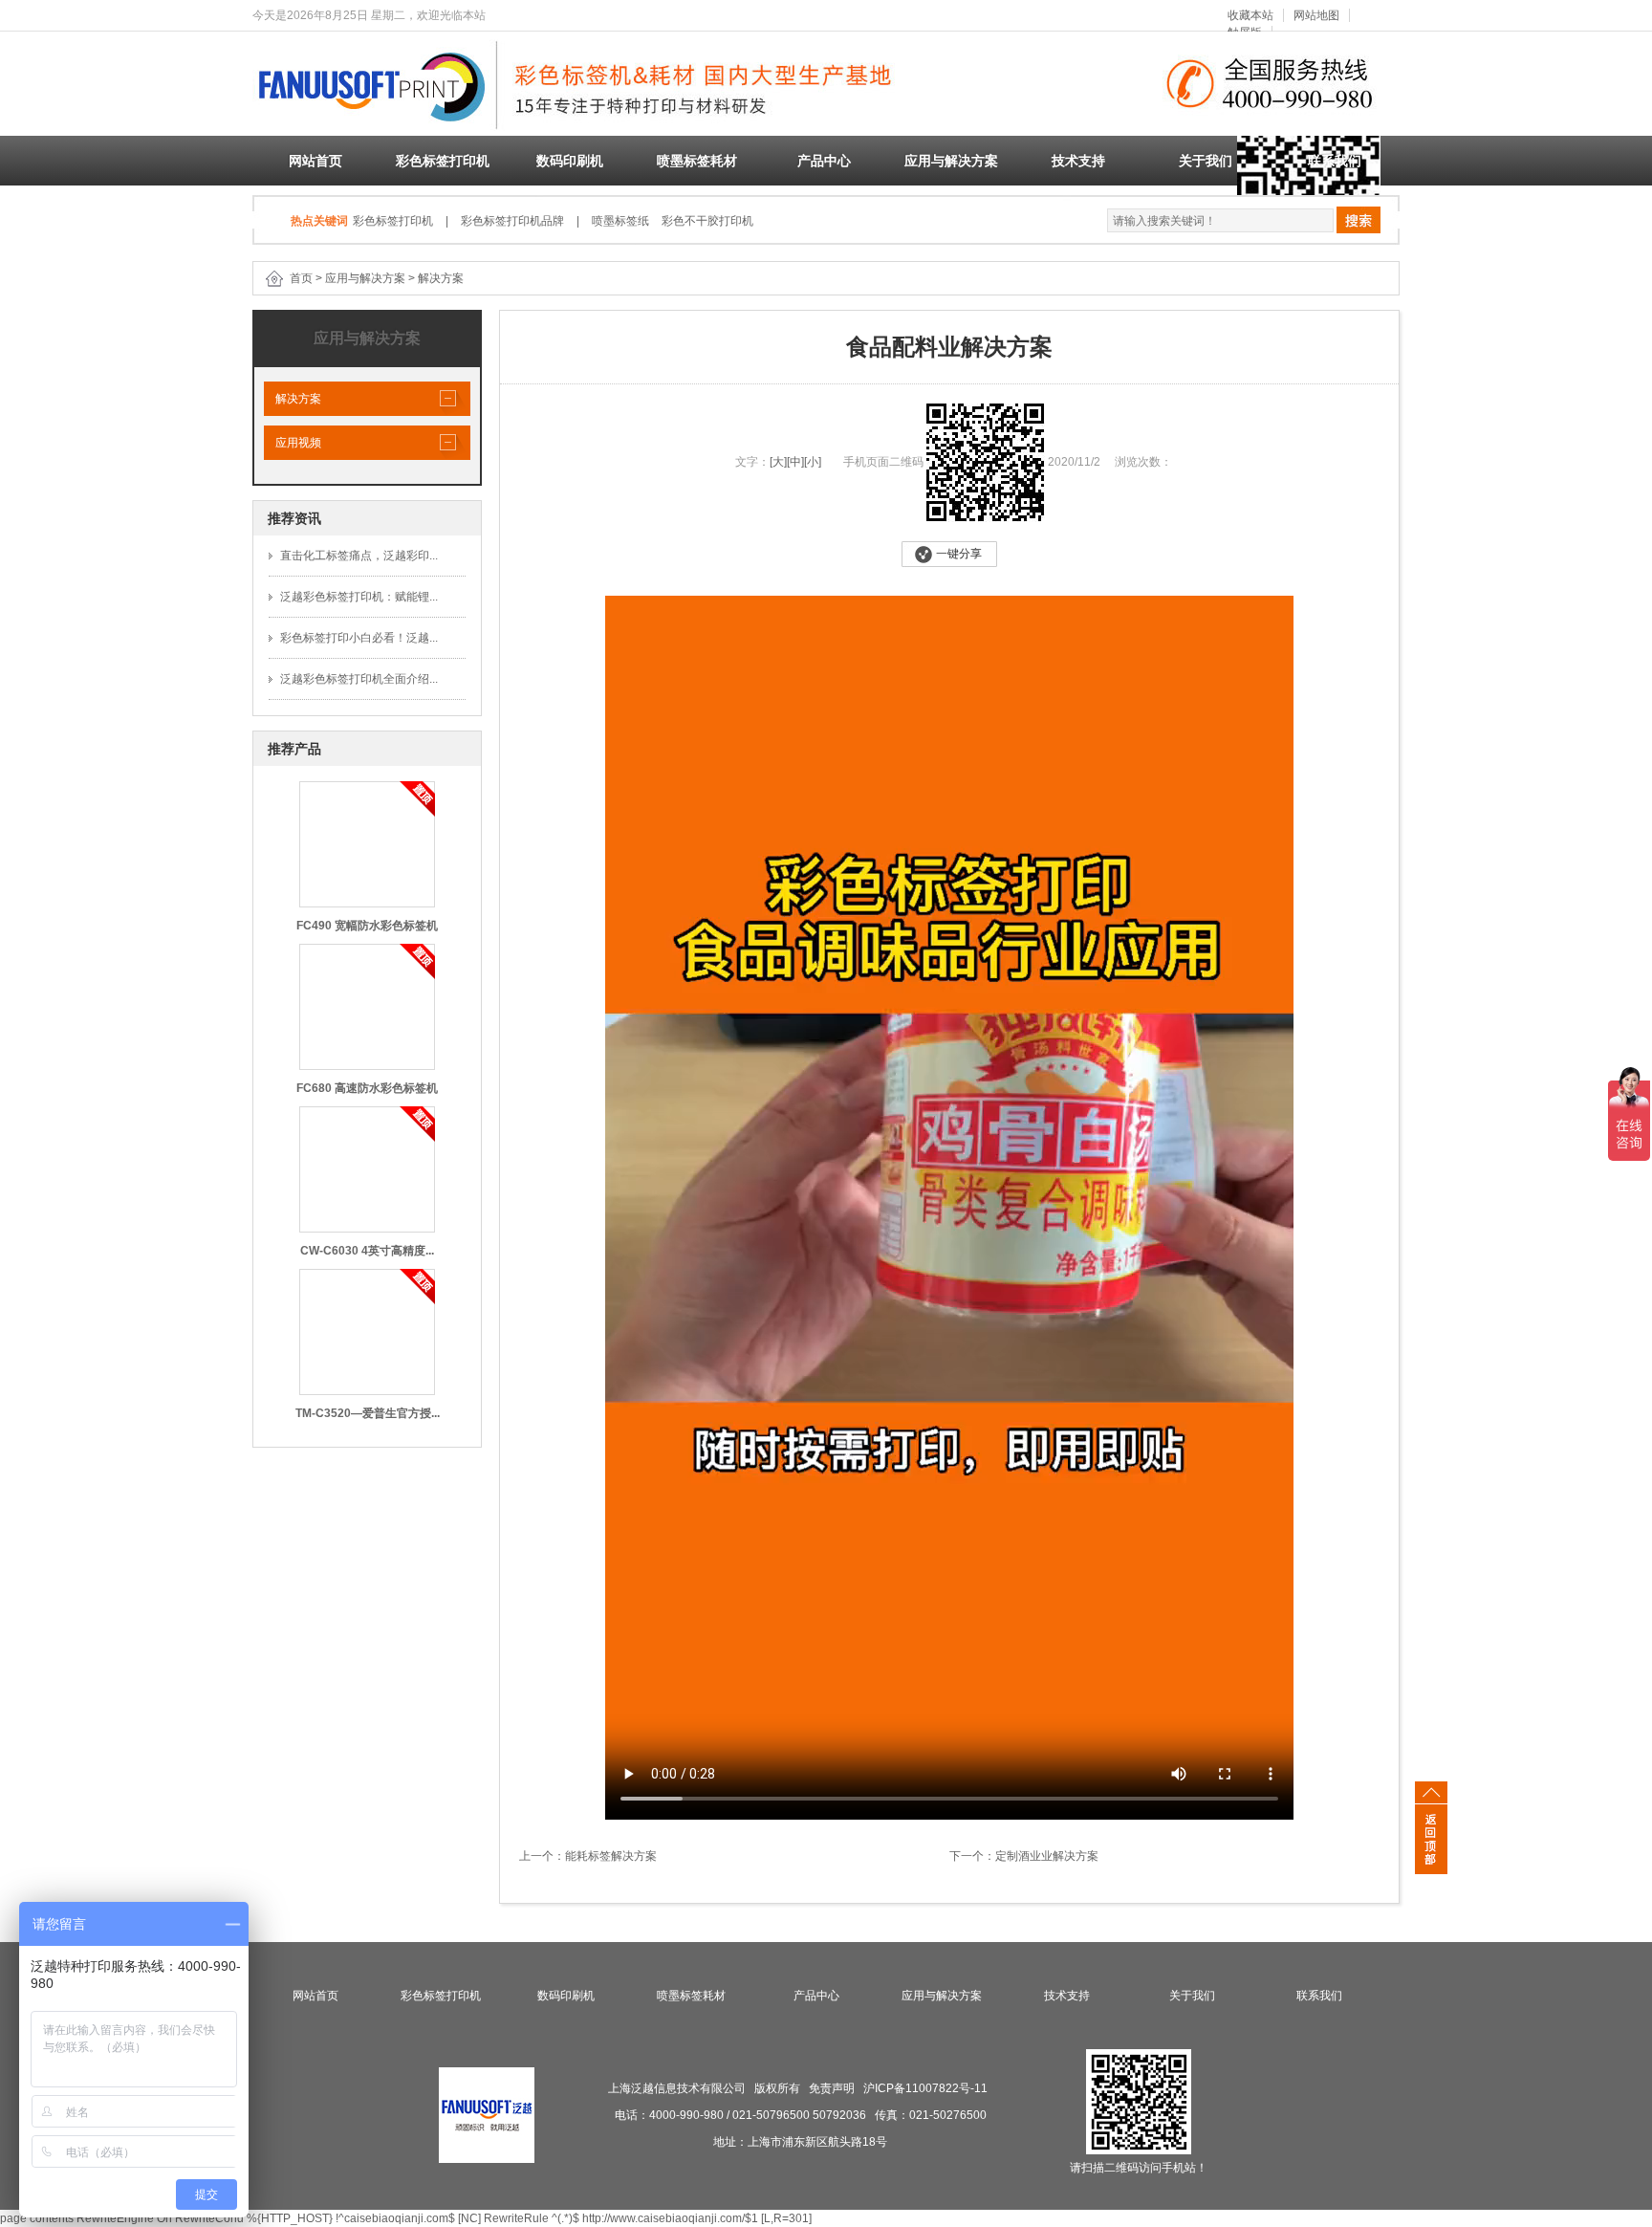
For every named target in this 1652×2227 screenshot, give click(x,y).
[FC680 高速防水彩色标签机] (367, 1006)
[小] (813, 462)
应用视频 (293, 443)
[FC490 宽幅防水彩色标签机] (367, 843)
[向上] (1431, 1832)
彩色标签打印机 (443, 161)
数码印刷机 (570, 161)
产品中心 (824, 161)
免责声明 (832, 2088)
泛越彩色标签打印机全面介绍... (359, 679)
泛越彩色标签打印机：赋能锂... (359, 597)
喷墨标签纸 (620, 221)
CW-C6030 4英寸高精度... (367, 1251)
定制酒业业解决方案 (1047, 1856)
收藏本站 (1250, 15)
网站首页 (315, 161)
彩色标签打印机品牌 (512, 221)
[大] (778, 462)
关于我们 (1206, 161)
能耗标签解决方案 (611, 1856)
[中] (795, 462)
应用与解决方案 (951, 161)
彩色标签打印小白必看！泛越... (359, 638)
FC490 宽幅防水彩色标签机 (367, 926)
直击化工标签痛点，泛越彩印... (359, 556)
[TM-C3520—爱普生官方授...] (367, 1331)
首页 (301, 278)
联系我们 (1335, 161)
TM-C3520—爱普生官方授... (368, 1413)
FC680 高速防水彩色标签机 (367, 1088)
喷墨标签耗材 (697, 161)
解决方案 (441, 278)
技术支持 (1078, 161)
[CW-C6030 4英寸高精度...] (367, 1168)
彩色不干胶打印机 (707, 221)
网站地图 (1316, 15)
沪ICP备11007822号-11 (925, 2088)
